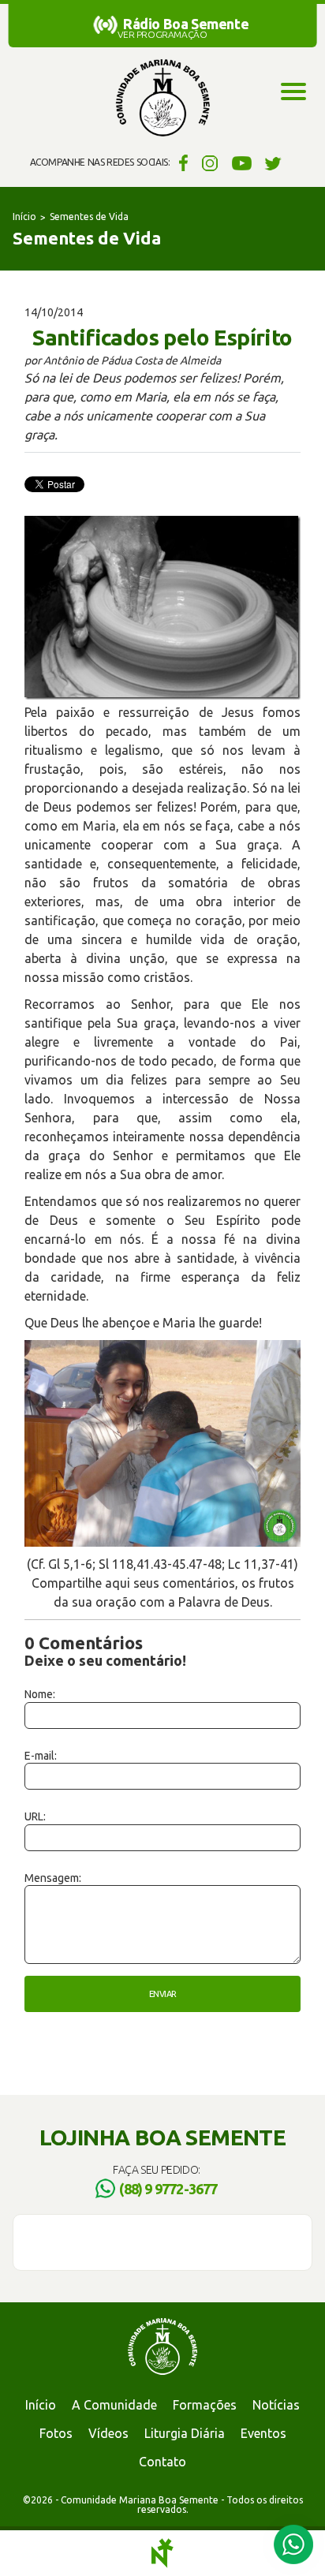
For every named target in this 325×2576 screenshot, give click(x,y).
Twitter (273, 162)
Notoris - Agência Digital (162, 2553)
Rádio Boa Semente (186, 24)
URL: (35, 1816)
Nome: (40, 1694)
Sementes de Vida (89, 217)
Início (24, 217)
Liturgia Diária (185, 2433)
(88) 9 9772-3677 (168, 2189)
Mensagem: (53, 1878)
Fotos (56, 2433)
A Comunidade (114, 2405)
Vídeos (108, 2433)
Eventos (263, 2433)
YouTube (242, 162)
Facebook (181, 162)
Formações (205, 2405)
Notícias (276, 2405)
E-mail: (41, 1756)
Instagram (210, 162)
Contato (162, 2462)
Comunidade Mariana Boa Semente (162, 99)
